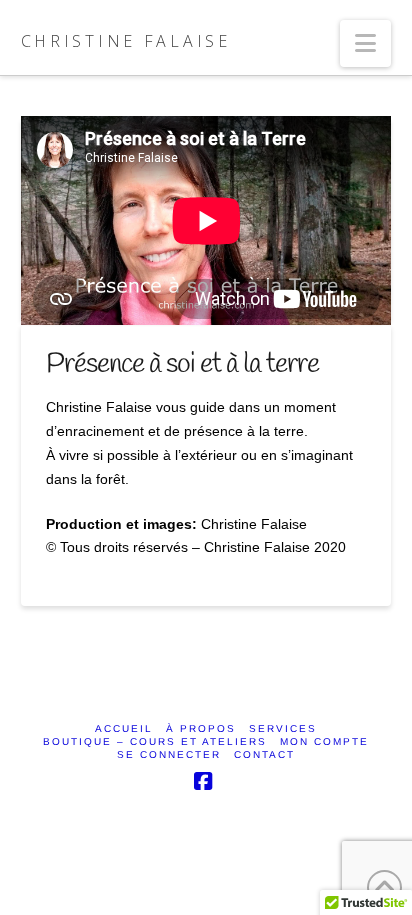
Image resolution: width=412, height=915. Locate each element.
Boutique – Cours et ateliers (155, 741)
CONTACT (264, 754)
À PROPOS (201, 728)
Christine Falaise (126, 41)
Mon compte (324, 741)
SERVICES (283, 728)
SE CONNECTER (169, 754)
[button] (365, 43)
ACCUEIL (124, 728)
